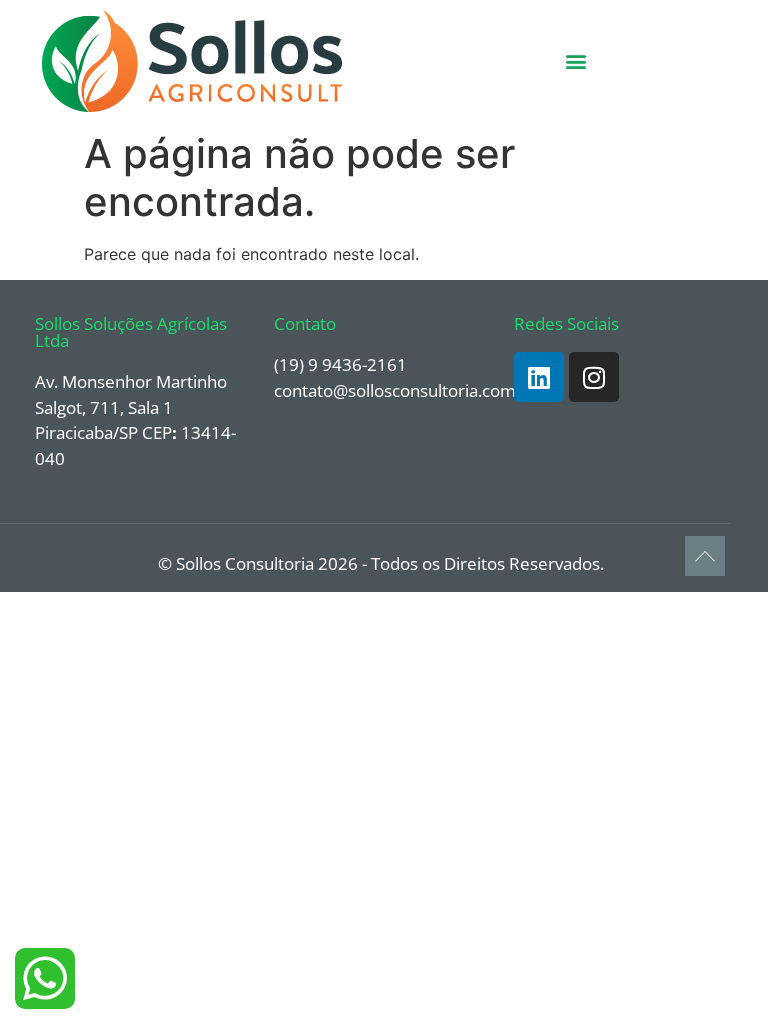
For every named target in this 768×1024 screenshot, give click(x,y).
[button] (576, 61)
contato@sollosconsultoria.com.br (405, 390)
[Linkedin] (539, 377)
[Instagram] (594, 377)
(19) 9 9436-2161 (340, 364)
